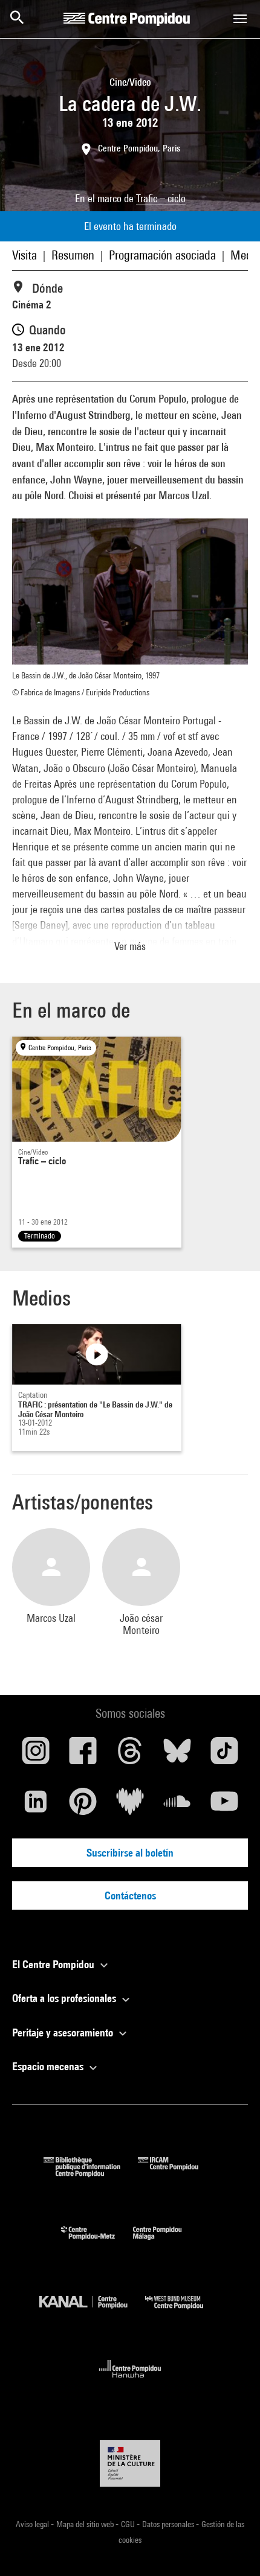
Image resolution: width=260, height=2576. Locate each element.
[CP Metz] (97, 2243)
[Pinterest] (83, 1806)
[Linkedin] (36, 1806)
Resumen (73, 255)
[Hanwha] (130, 2381)
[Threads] (130, 1755)
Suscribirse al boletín (130, 1853)
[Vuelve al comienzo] (232, 2548)
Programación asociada (162, 255)
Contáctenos (130, 1895)
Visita (24, 255)
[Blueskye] (177, 1755)
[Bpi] (91, 2173)
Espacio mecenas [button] (49, 2066)
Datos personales (169, 2524)
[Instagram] (36, 1755)
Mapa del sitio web (86, 2524)
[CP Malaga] (166, 2243)
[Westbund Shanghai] (183, 2312)
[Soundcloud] (177, 1806)
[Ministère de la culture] (130, 2463)
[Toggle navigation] (240, 19)
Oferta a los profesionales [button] (65, 1998)
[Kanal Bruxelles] (92, 2312)
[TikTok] (224, 1755)
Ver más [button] (130, 946)
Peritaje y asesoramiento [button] (64, 2032)
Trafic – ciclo (161, 198)
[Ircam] (177, 2173)
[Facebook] (83, 1755)
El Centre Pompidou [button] (54, 1964)
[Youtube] (224, 1806)
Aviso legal (33, 2524)
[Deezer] (130, 1806)
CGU (129, 2524)
